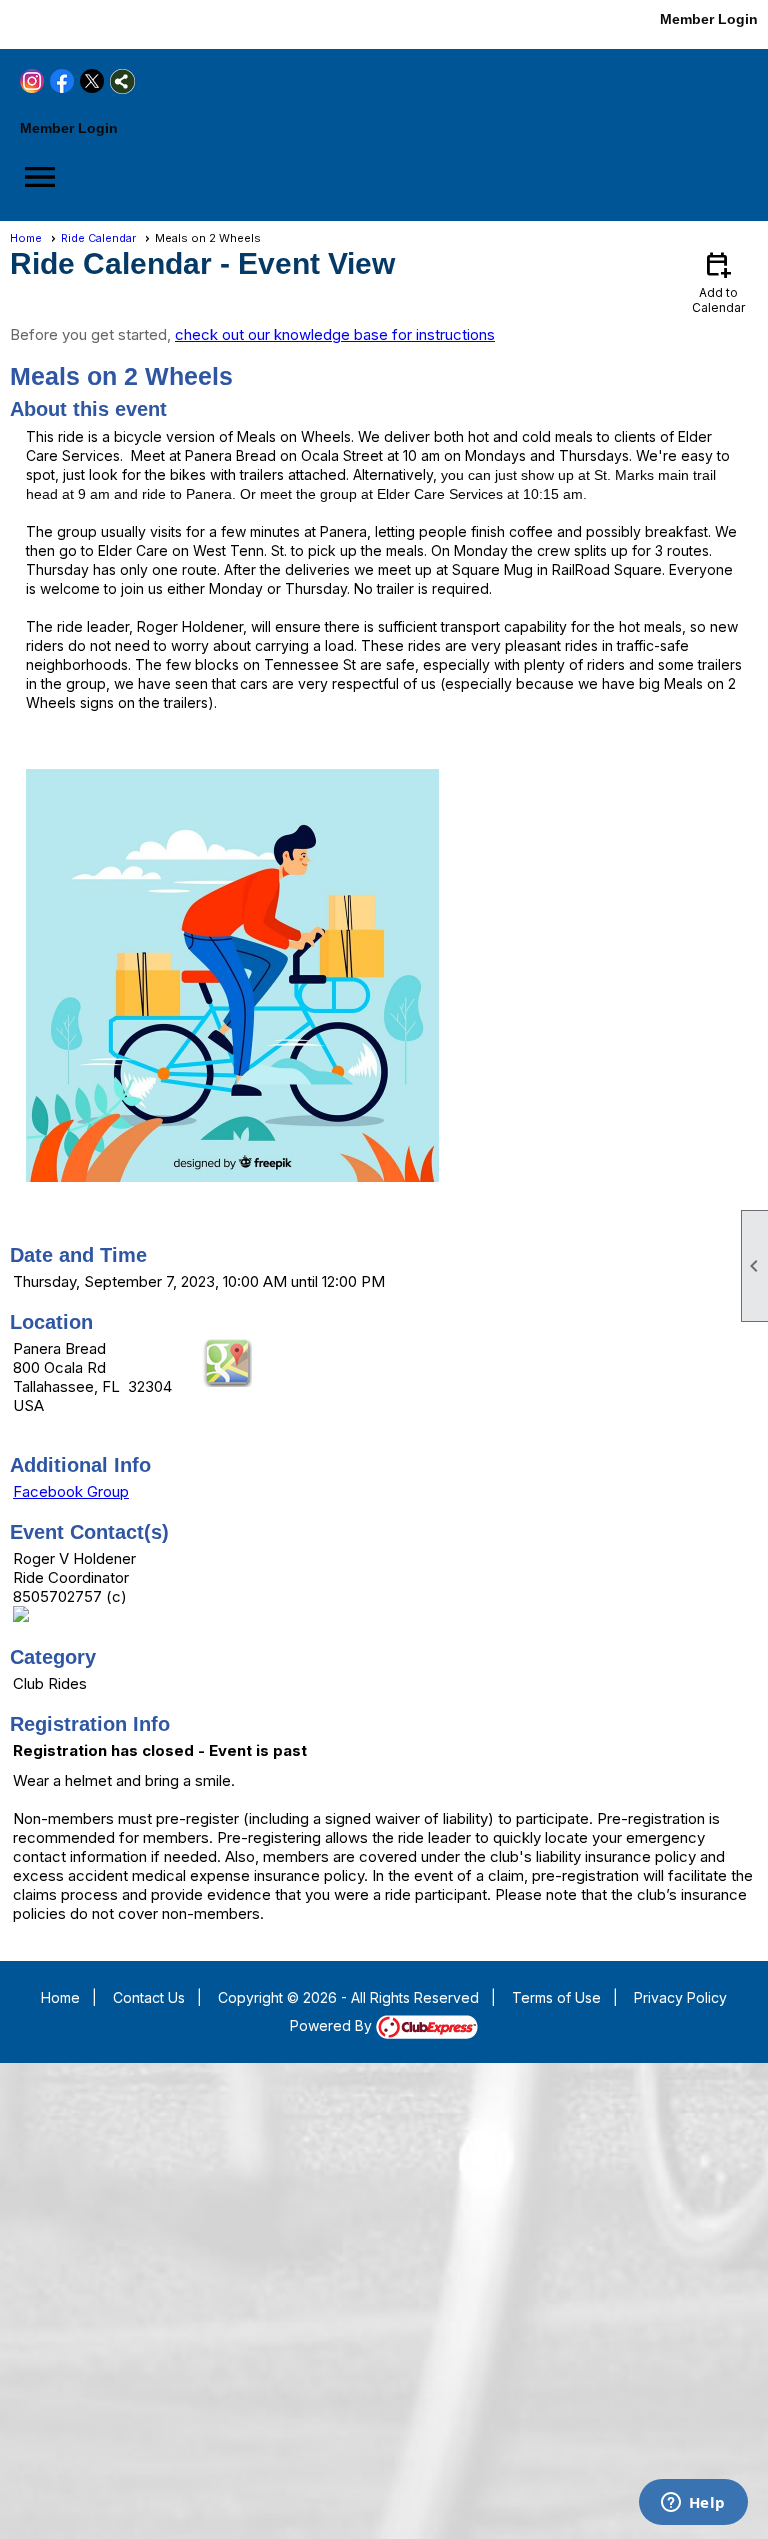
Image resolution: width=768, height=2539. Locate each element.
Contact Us (149, 1997)
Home (26, 238)
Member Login (709, 19)
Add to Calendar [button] (718, 281)
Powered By (333, 2025)
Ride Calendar (98, 238)
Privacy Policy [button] (680, 1997)
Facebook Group (71, 1491)
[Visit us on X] (82, 22)
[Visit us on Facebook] (52, 22)
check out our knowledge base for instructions (335, 334)
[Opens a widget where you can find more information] (693, 2504)
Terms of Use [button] (556, 1997)
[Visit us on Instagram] (22, 22)
